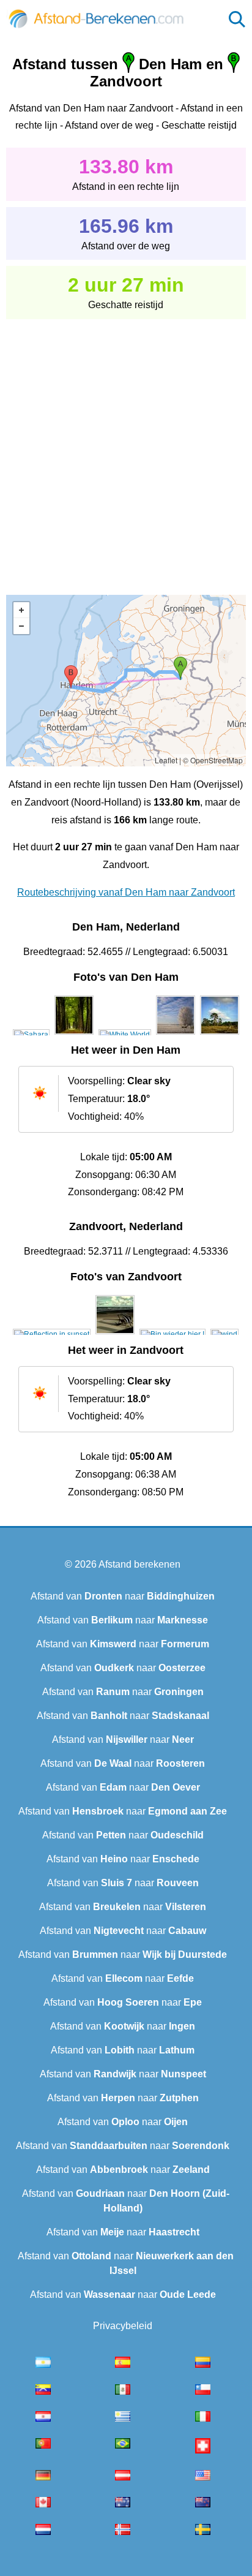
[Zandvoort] (52, 1334)
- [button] (21, 626)
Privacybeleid (123, 2326)
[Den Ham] (31, 1035)
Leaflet (166, 760)
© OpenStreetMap (213, 760)
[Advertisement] (126, 448)
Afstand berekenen (139, 1564)
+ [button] (21, 610)
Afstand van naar (123, 1596)
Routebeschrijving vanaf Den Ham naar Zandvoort (126, 892)
